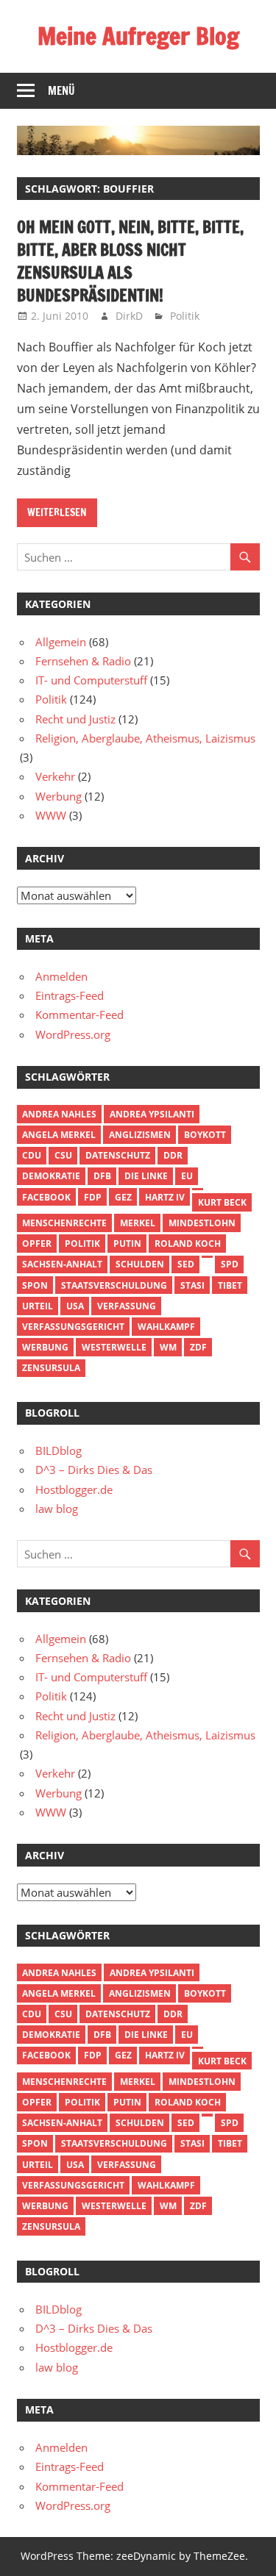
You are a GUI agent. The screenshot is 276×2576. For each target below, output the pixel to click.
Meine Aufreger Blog (138, 36)
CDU (32, 1155)
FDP (93, 1197)
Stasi (192, 1285)
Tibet (230, 1285)
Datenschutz (118, 1155)
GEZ (123, 1197)
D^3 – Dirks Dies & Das (94, 1470)
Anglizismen (140, 1135)
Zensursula (51, 1368)
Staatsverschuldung (114, 1285)
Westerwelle (114, 1347)
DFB (102, 1176)
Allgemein (61, 642)
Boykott (205, 1135)
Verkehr (55, 776)
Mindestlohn (202, 1223)
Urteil (38, 1306)
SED (186, 1264)
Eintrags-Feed (70, 995)
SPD (230, 1264)
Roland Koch (188, 1244)
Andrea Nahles (59, 1114)
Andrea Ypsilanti (152, 1114)
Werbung (59, 796)
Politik (185, 316)
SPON (35, 1285)
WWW (51, 815)
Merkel (138, 1223)
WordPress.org (73, 1034)
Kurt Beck (222, 1202)
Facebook (46, 1197)
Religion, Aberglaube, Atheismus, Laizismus (145, 738)
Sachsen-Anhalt (62, 1264)
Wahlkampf (166, 1327)
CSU (63, 1155)
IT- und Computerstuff (91, 680)
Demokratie (51, 1176)
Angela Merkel (59, 1135)
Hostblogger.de (74, 1489)
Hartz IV (165, 1197)
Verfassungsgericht (73, 1327)
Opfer (37, 1244)
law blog (57, 1509)
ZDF (198, 1347)
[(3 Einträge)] (197, 1189)
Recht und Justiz (75, 719)
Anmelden (61, 976)
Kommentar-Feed (79, 1015)
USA (75, 1306)
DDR (173, 1155)
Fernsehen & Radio (83, 661)
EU (187, 1176)
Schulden (140, 1264)
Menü (61, 91)
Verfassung (127, 1306)
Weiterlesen (57, 512)
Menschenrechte (64, 1223)
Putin (127, 1244)
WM (168, 1347)
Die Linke (146, 1176)
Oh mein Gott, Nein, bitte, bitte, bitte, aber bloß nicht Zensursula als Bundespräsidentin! (130, 261)
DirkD (129, 316)
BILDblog (59, 1450)
